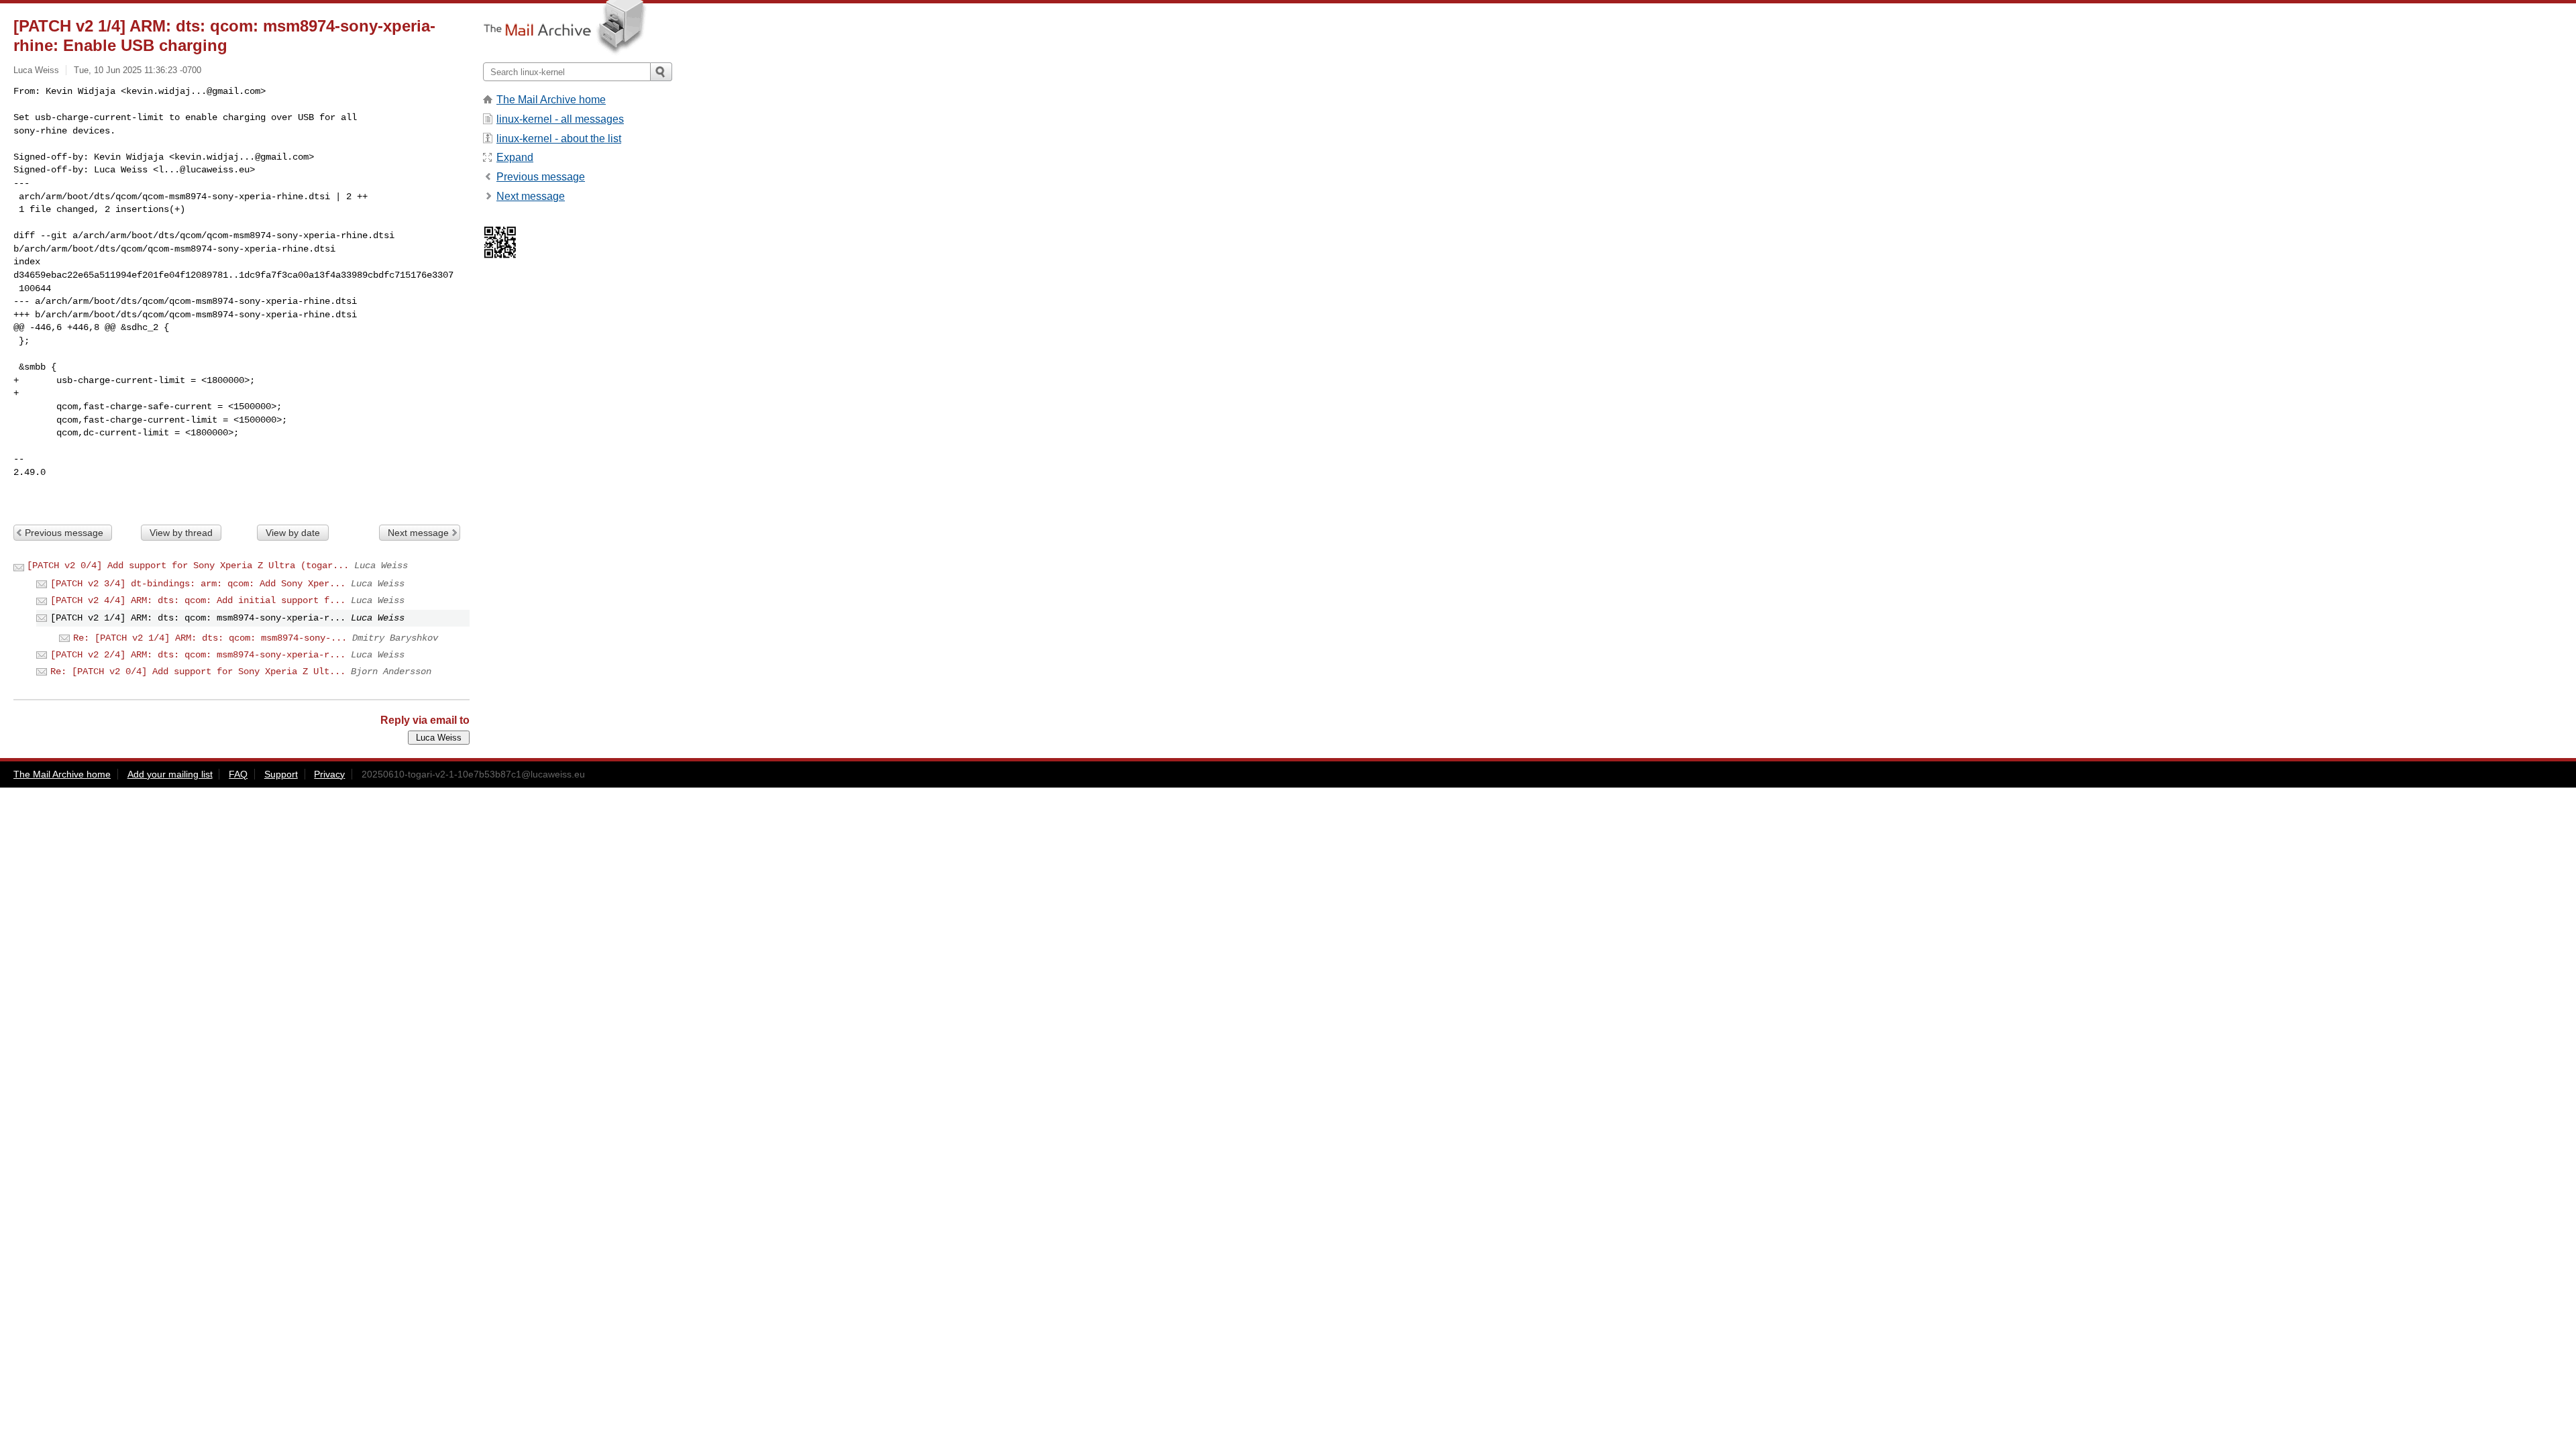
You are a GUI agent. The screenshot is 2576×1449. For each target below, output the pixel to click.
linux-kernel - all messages (560, 119)
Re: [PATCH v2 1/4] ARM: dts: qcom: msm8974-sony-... (210, 638)
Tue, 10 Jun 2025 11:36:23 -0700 (138, 70)
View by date (293, 533)
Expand (515, 157)
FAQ (238, 774)
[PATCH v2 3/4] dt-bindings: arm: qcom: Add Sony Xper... (198, 584)
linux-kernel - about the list (559, 139)
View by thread (181, 533)
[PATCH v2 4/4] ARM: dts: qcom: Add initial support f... (198, 600)
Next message (418, 533)
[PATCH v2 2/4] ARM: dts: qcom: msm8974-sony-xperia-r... (198, 655)
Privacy (329, 774)
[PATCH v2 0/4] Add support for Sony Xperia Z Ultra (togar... (188, 566)
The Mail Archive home (551, 100)
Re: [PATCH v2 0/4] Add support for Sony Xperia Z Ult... (198, 672)
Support (281, 774)
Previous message (64, 533)
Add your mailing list (170, 774)
